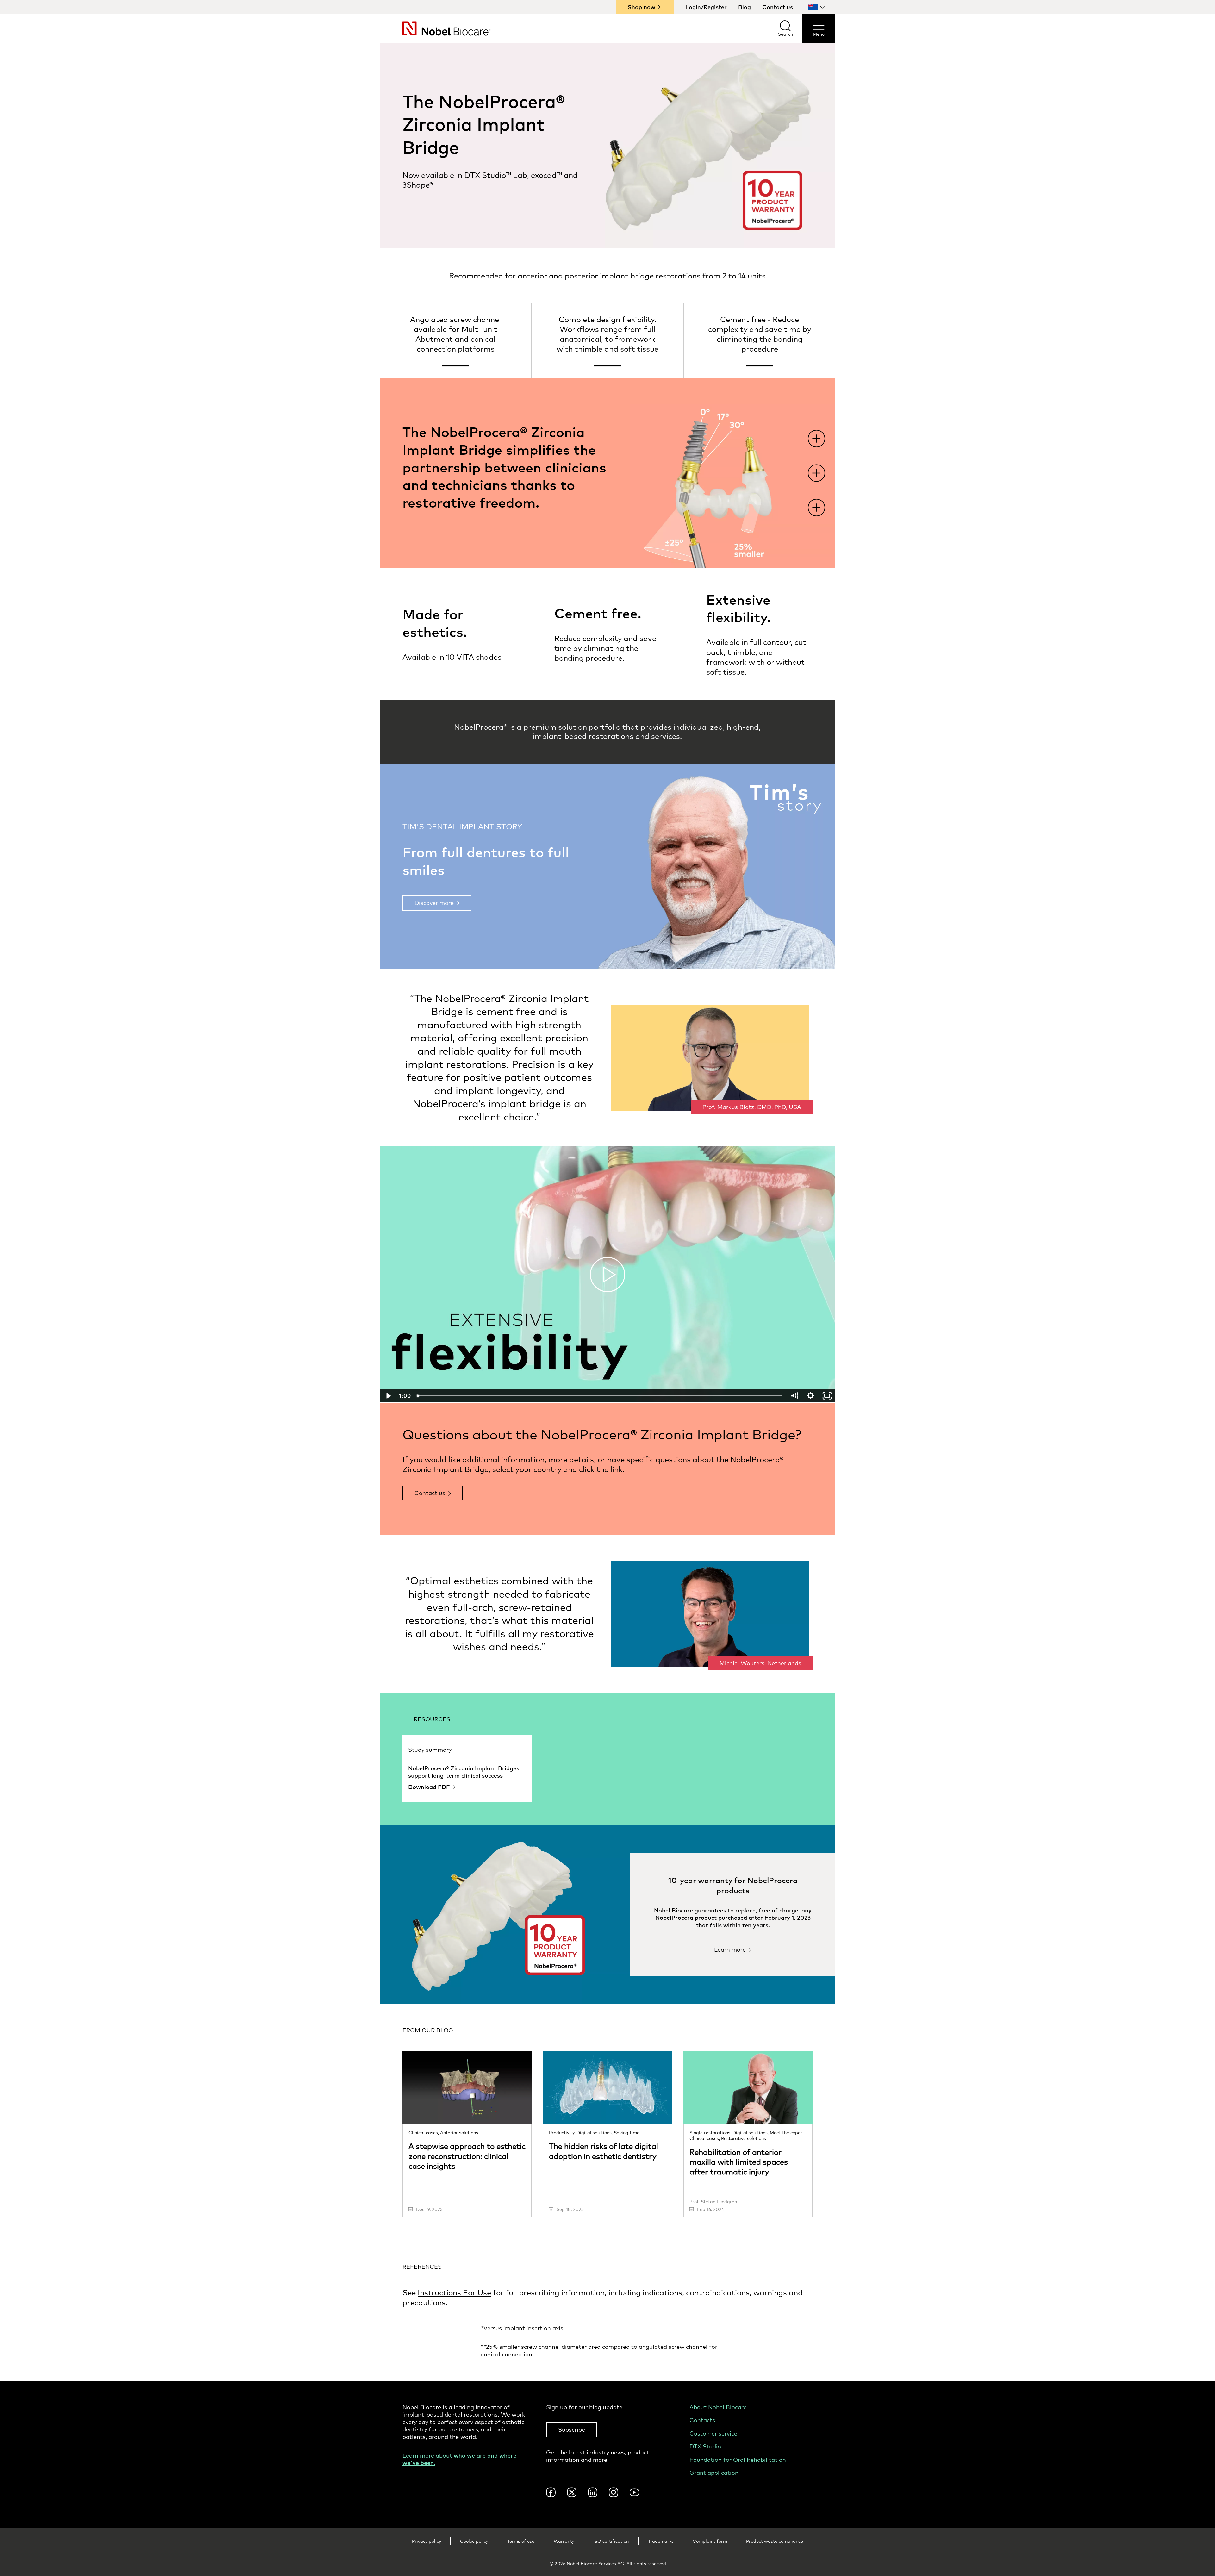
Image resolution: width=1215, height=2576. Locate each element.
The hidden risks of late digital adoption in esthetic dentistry (604, 2151)
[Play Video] (388, 1396)
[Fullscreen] (827, 1396)
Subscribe (572, 2430)
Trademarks (661, 2541)
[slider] (600, 1396)
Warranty (564, 2541)
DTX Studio (705, 2446)
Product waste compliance (775, 2541)
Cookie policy (474, 2541)
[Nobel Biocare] (435, 28)
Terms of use (521, 2541)
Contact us (778, 7)
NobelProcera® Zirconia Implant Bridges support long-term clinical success (464, 1772)
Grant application (714, 2473)
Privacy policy (427, 2541)
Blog (745, 7)
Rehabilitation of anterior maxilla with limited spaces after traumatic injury (739, 2162)
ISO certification (611, 2541)
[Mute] (794, 1396)
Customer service (713, 2433)
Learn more (730, 1950)
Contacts (702, 2420)
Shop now (642, 7)
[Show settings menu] (811, 1396)
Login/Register (706, 7)
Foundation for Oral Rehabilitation (738, 2460)
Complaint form (710, 2541)
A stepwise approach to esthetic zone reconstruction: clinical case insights (467, 2156)
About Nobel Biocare (718, 2407)
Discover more (434, 903)
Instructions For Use (454, 2292)
